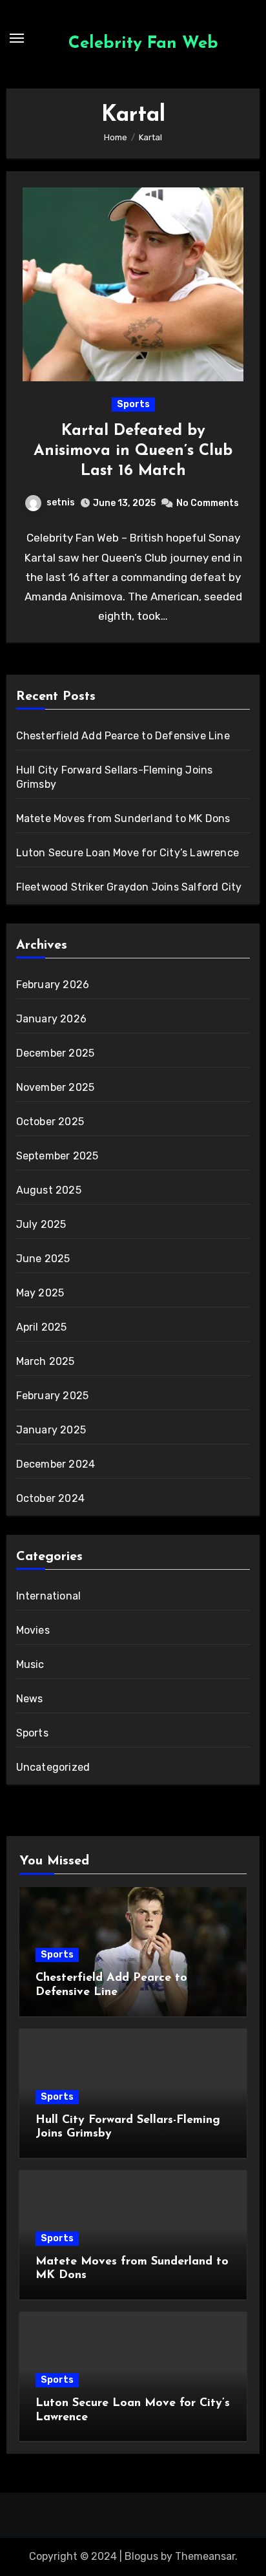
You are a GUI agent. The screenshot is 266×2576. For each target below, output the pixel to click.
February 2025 (53, 1396)
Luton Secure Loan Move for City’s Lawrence (128, 853)
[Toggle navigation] (17, 38)
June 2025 (43, 1259)
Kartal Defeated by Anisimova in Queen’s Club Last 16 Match (133, 451)
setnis (61, 502)
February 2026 (53, 985)
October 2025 (50, 1122)
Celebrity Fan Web (143, 44)
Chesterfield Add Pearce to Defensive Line (123, 736)
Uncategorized (53, 1767)
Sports (133, 404)
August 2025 (49, 1190)
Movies (33, 1630)
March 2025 (46, 1361)
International (49, 1596)
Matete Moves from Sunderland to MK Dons (123, 818)
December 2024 (56, 1464)
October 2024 (50, 1498)
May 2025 (40, 1293)
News (30, 1699)
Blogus (141, 2556)
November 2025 (56, 1087)
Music (30, 1664)
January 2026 (51, 1019)
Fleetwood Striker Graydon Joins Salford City (129, 887)
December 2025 (56, 1053)
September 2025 (57, 1156)
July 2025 (41, 1224)
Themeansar (205, 2556)
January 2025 (51, 1430)
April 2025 (42, 1327)
